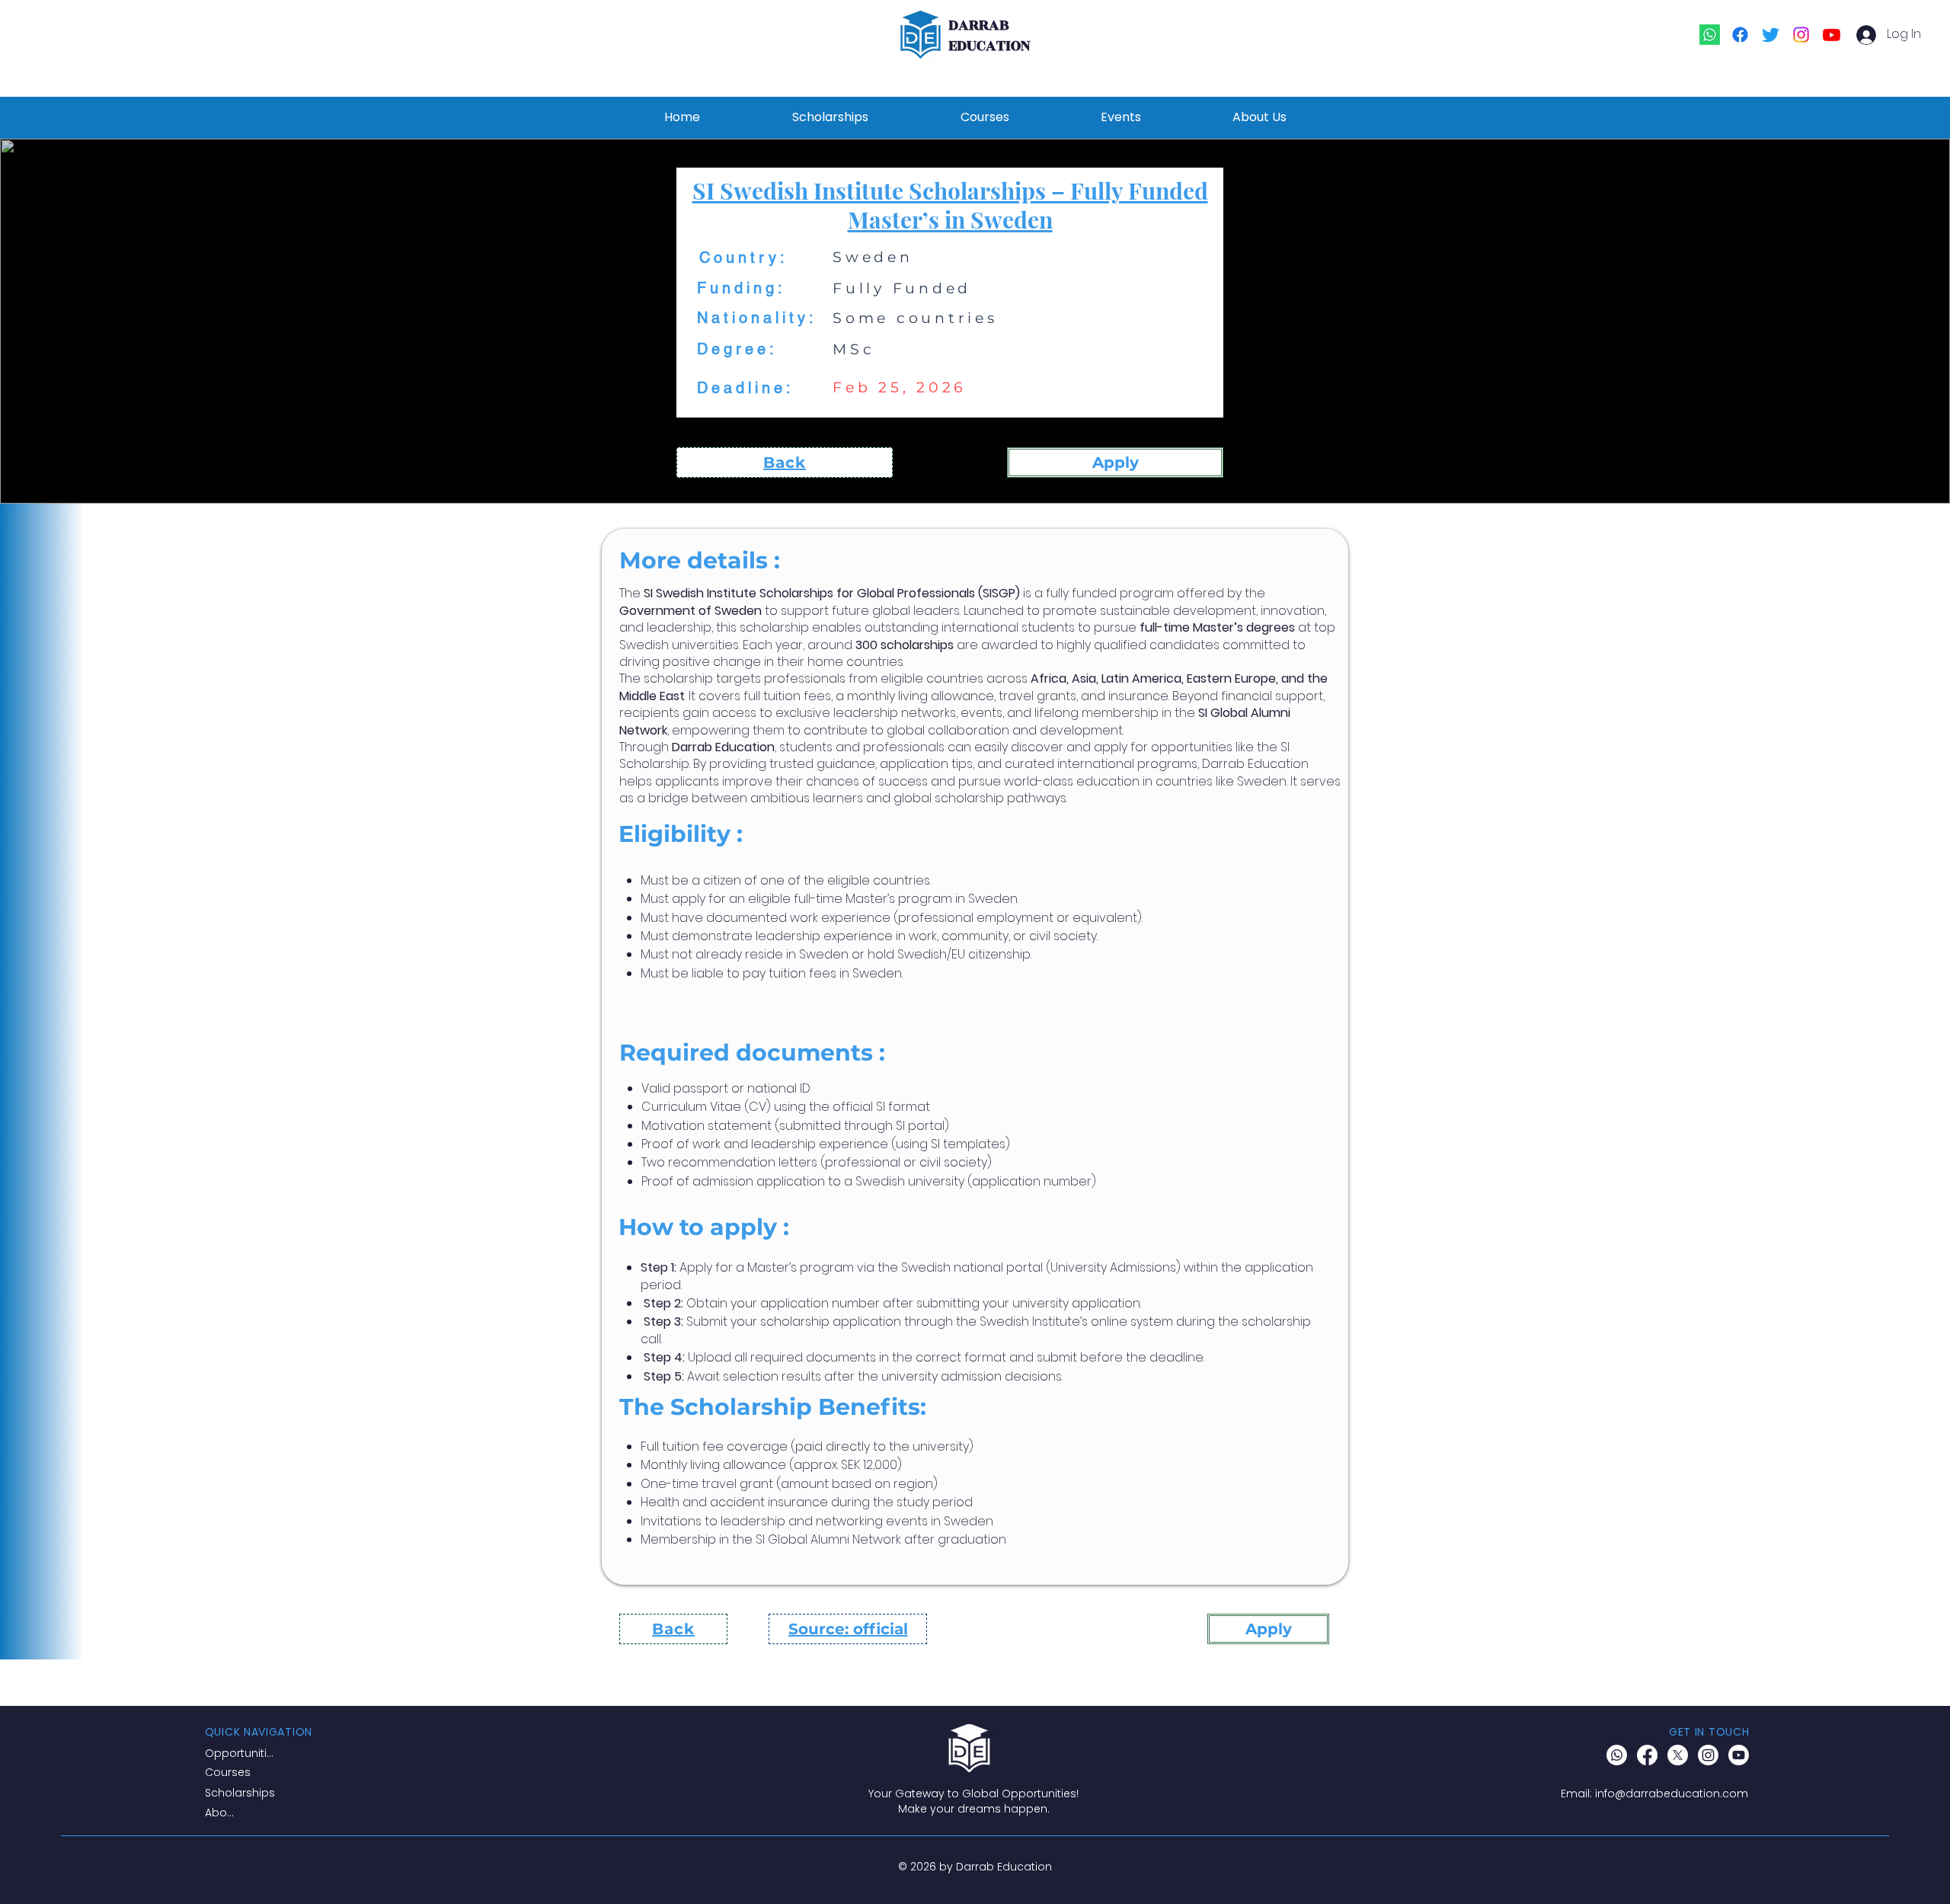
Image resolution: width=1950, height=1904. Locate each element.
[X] (1678, 1755)
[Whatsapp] (1710, 35)
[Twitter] (1771, 35)
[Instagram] (1801, 35)
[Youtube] (1832, 35)
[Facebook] (1740, 35)
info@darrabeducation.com (1672, 1794)
